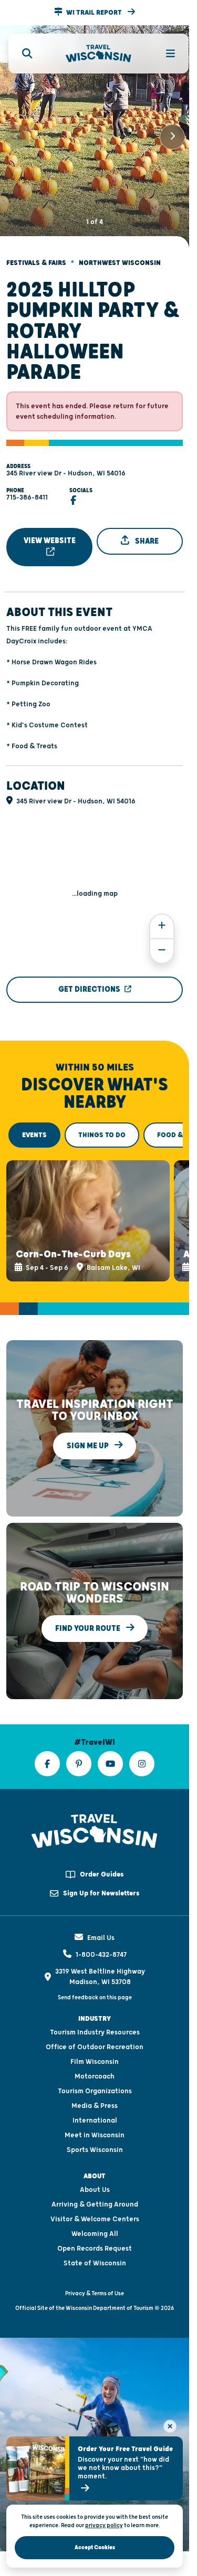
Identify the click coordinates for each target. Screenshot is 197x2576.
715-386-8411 (27, 489)
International (95, 2106)
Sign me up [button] (89, 1432)
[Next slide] (172, 132)
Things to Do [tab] (102, 1126)
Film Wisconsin (95, 2048)
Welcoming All (95, 2220)
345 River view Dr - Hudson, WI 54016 (66, 464)
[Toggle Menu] (164, 54)
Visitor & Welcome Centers (95, 2205)
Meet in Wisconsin (95, 2121)
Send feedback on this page (95, 1983)
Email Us (101, 1924)
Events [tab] (34, 1126)
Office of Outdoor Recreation (95, 2033)
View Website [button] (50, 532)
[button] (95, 13)
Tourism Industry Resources (95, 2018)
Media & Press (95, 2092)
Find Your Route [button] (89, 1614)
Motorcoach (95, 2062)
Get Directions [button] (89, 980)
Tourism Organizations (95, 2077)
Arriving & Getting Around (95, 2190)
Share (146, 532)
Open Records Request (95, 2234)
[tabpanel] (95, 1209)
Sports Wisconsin (95, 2136)
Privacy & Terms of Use (95, 2279)
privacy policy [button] (104, 2525)
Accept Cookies (95, 2547)
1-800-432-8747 (101, 1941)
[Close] (170, 2426)
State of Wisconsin (95, 2249)
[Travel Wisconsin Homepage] (98, 54)
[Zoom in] (162, 918)
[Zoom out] (162, 942)
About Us (95, 2176)
